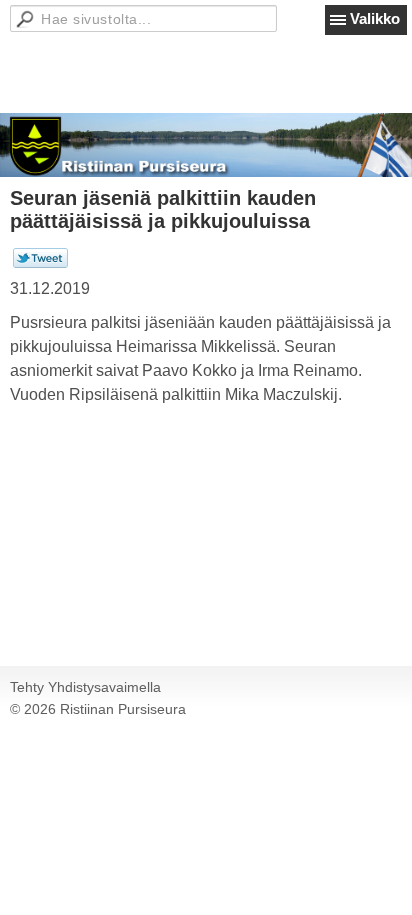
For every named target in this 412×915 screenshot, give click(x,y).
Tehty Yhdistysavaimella (85, 687)
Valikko (375, 18)
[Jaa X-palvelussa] (40, 263)
